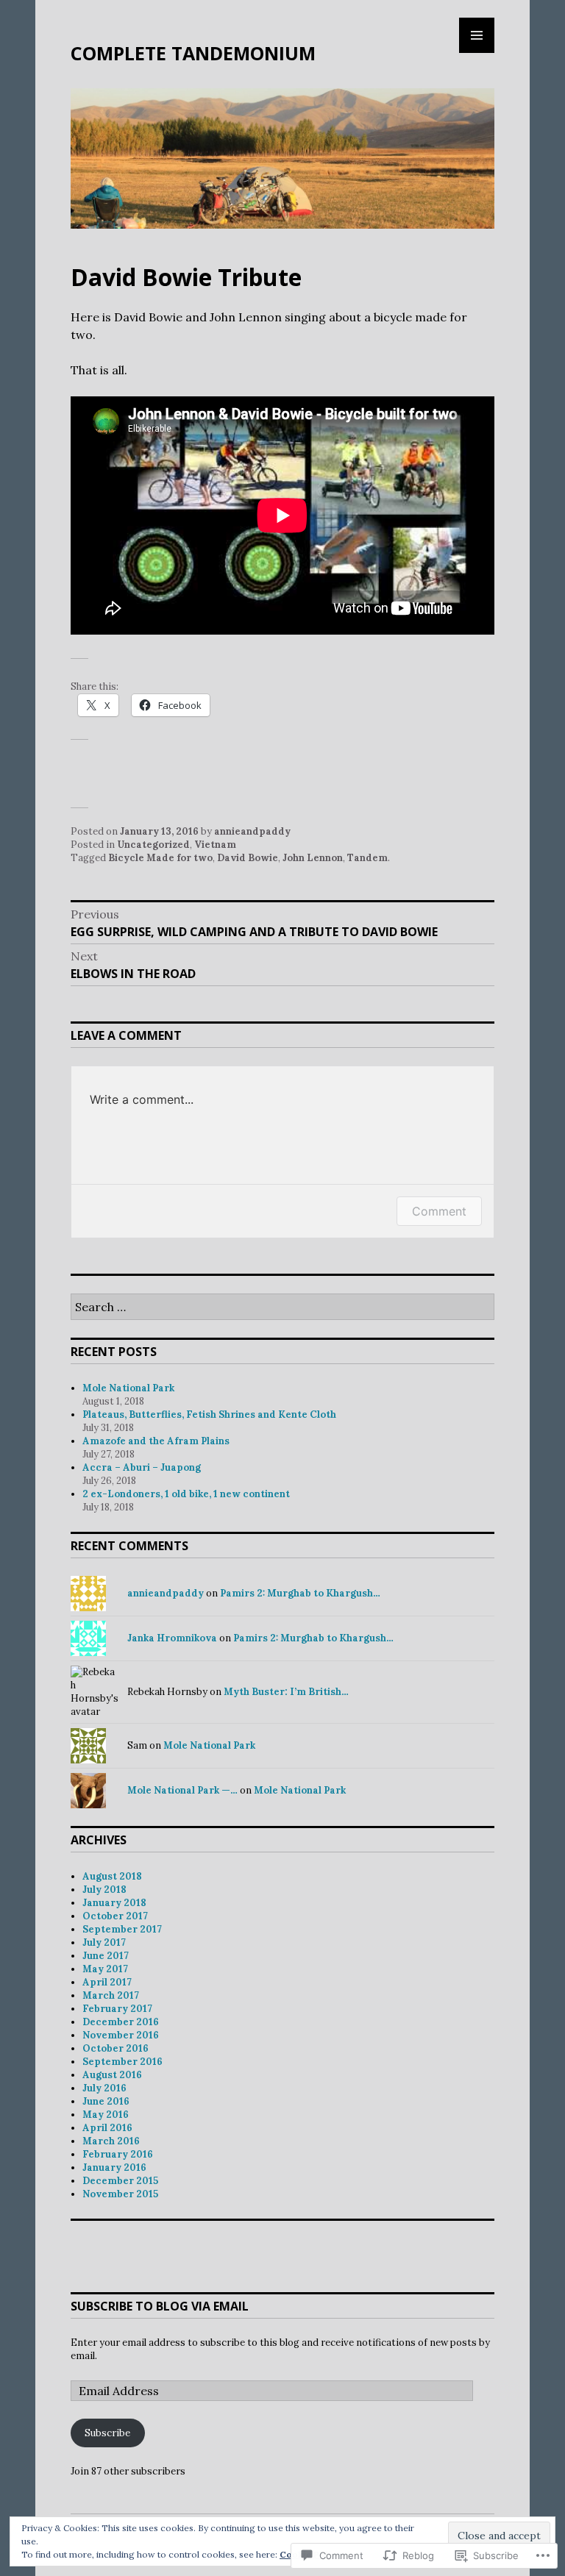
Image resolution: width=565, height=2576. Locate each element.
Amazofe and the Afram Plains (156, 1441)
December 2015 (120, 2181)
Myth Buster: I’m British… (286, 1692)
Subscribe (107, 2433)
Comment (439, 1211)
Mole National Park (128, 1388)
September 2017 (122, 1929)
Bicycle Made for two (160, 858)
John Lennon (313, 858)
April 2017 (107, 1982)
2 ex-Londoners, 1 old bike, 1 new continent (187, 1494)
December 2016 (121, 2022)
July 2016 (104, 2088)
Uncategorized (153, 845)
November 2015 (120, 2194)
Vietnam (215, 845)
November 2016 (121, 2035)
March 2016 (111, 2141)
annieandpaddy (252, 831)
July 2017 (104, 1942)
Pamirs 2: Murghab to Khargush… (300, 1593)
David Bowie (248, 858)
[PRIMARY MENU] (477, 35)
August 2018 (112, 1876)
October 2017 (115, 1916)
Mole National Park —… (182, 1790)
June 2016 (106, 2101)
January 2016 (114, 2168)
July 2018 (104, 1890)
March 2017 (111, 1995)
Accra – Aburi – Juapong (142, 1467)
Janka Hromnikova (172, 1638)
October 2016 (116, 2048)
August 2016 (112, 2075)
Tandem (367, 858)
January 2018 (114, 1903)
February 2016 (118, 2154)
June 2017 (106, 1956)
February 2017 (117, 2009)
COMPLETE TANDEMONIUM (193, 53)
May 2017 (105, 1969)
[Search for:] (282, 1308)
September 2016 (122, 2062)
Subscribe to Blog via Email (160, 2306)
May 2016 (106, 2115)
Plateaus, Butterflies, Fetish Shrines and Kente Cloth (210, 1414)
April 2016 (107, 2128)
